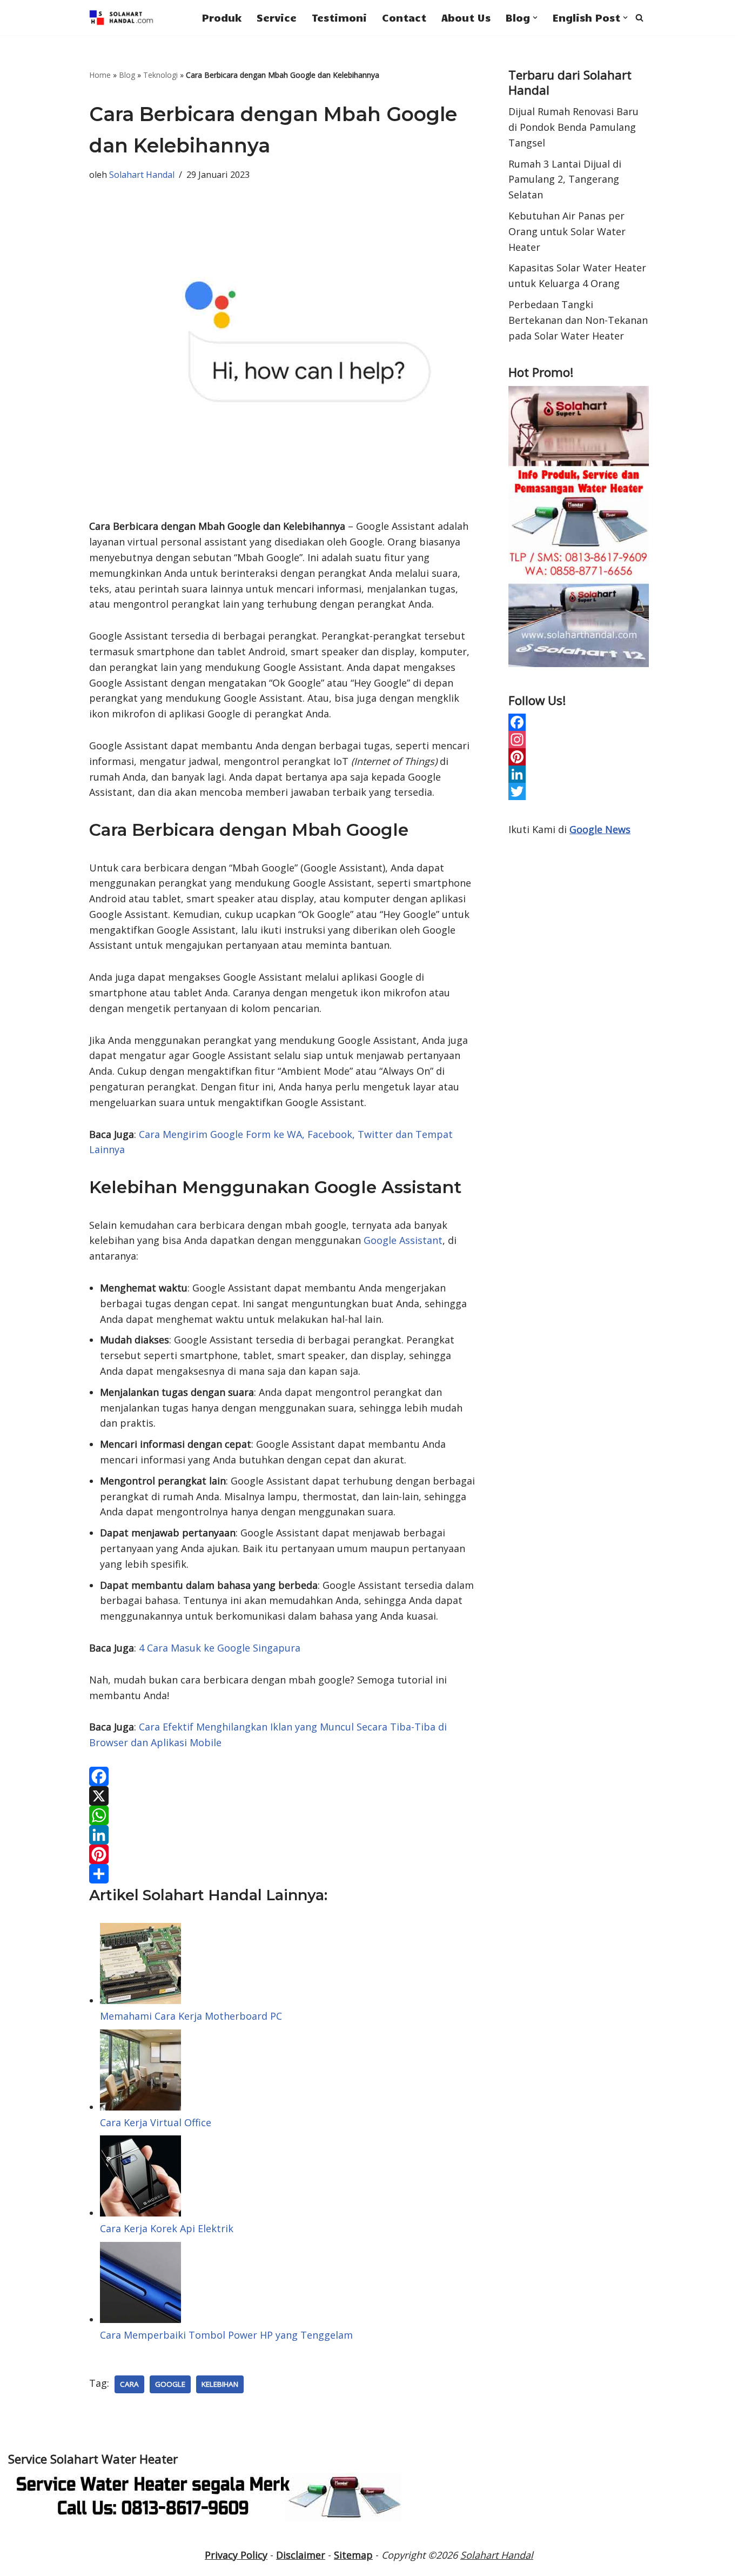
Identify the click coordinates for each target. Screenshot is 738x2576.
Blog (127, 75)
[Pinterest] (283, 1854)
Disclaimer (301, 2555)
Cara (129, 2384)
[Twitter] (579, 791)
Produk (222, 17)
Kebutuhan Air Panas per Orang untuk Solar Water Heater (567, 231)
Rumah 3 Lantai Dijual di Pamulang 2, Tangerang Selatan (565, 179)
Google (170, 2384)
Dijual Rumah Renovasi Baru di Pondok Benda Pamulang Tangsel (573, 127)
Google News (600, 829)
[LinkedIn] (283, 1835)
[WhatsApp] (283, 1815)
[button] (535, 18)
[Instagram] (579, 740)
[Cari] (639, 18)
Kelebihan (220, 2384)
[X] (283, 1796)
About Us (466, 17)
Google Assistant (403, 1240)
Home (100, 75)
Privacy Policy (236, 2555)
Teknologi (160, 75)
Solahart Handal (142, 175)
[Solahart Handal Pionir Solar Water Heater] (122, 18)
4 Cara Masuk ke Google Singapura (220, 1648)
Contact (404, 17)
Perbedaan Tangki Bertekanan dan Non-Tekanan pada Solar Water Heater (578, 320)
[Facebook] (283, 1776)
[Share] (283, 1874)
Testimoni (339, 17)
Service (277, 17)
